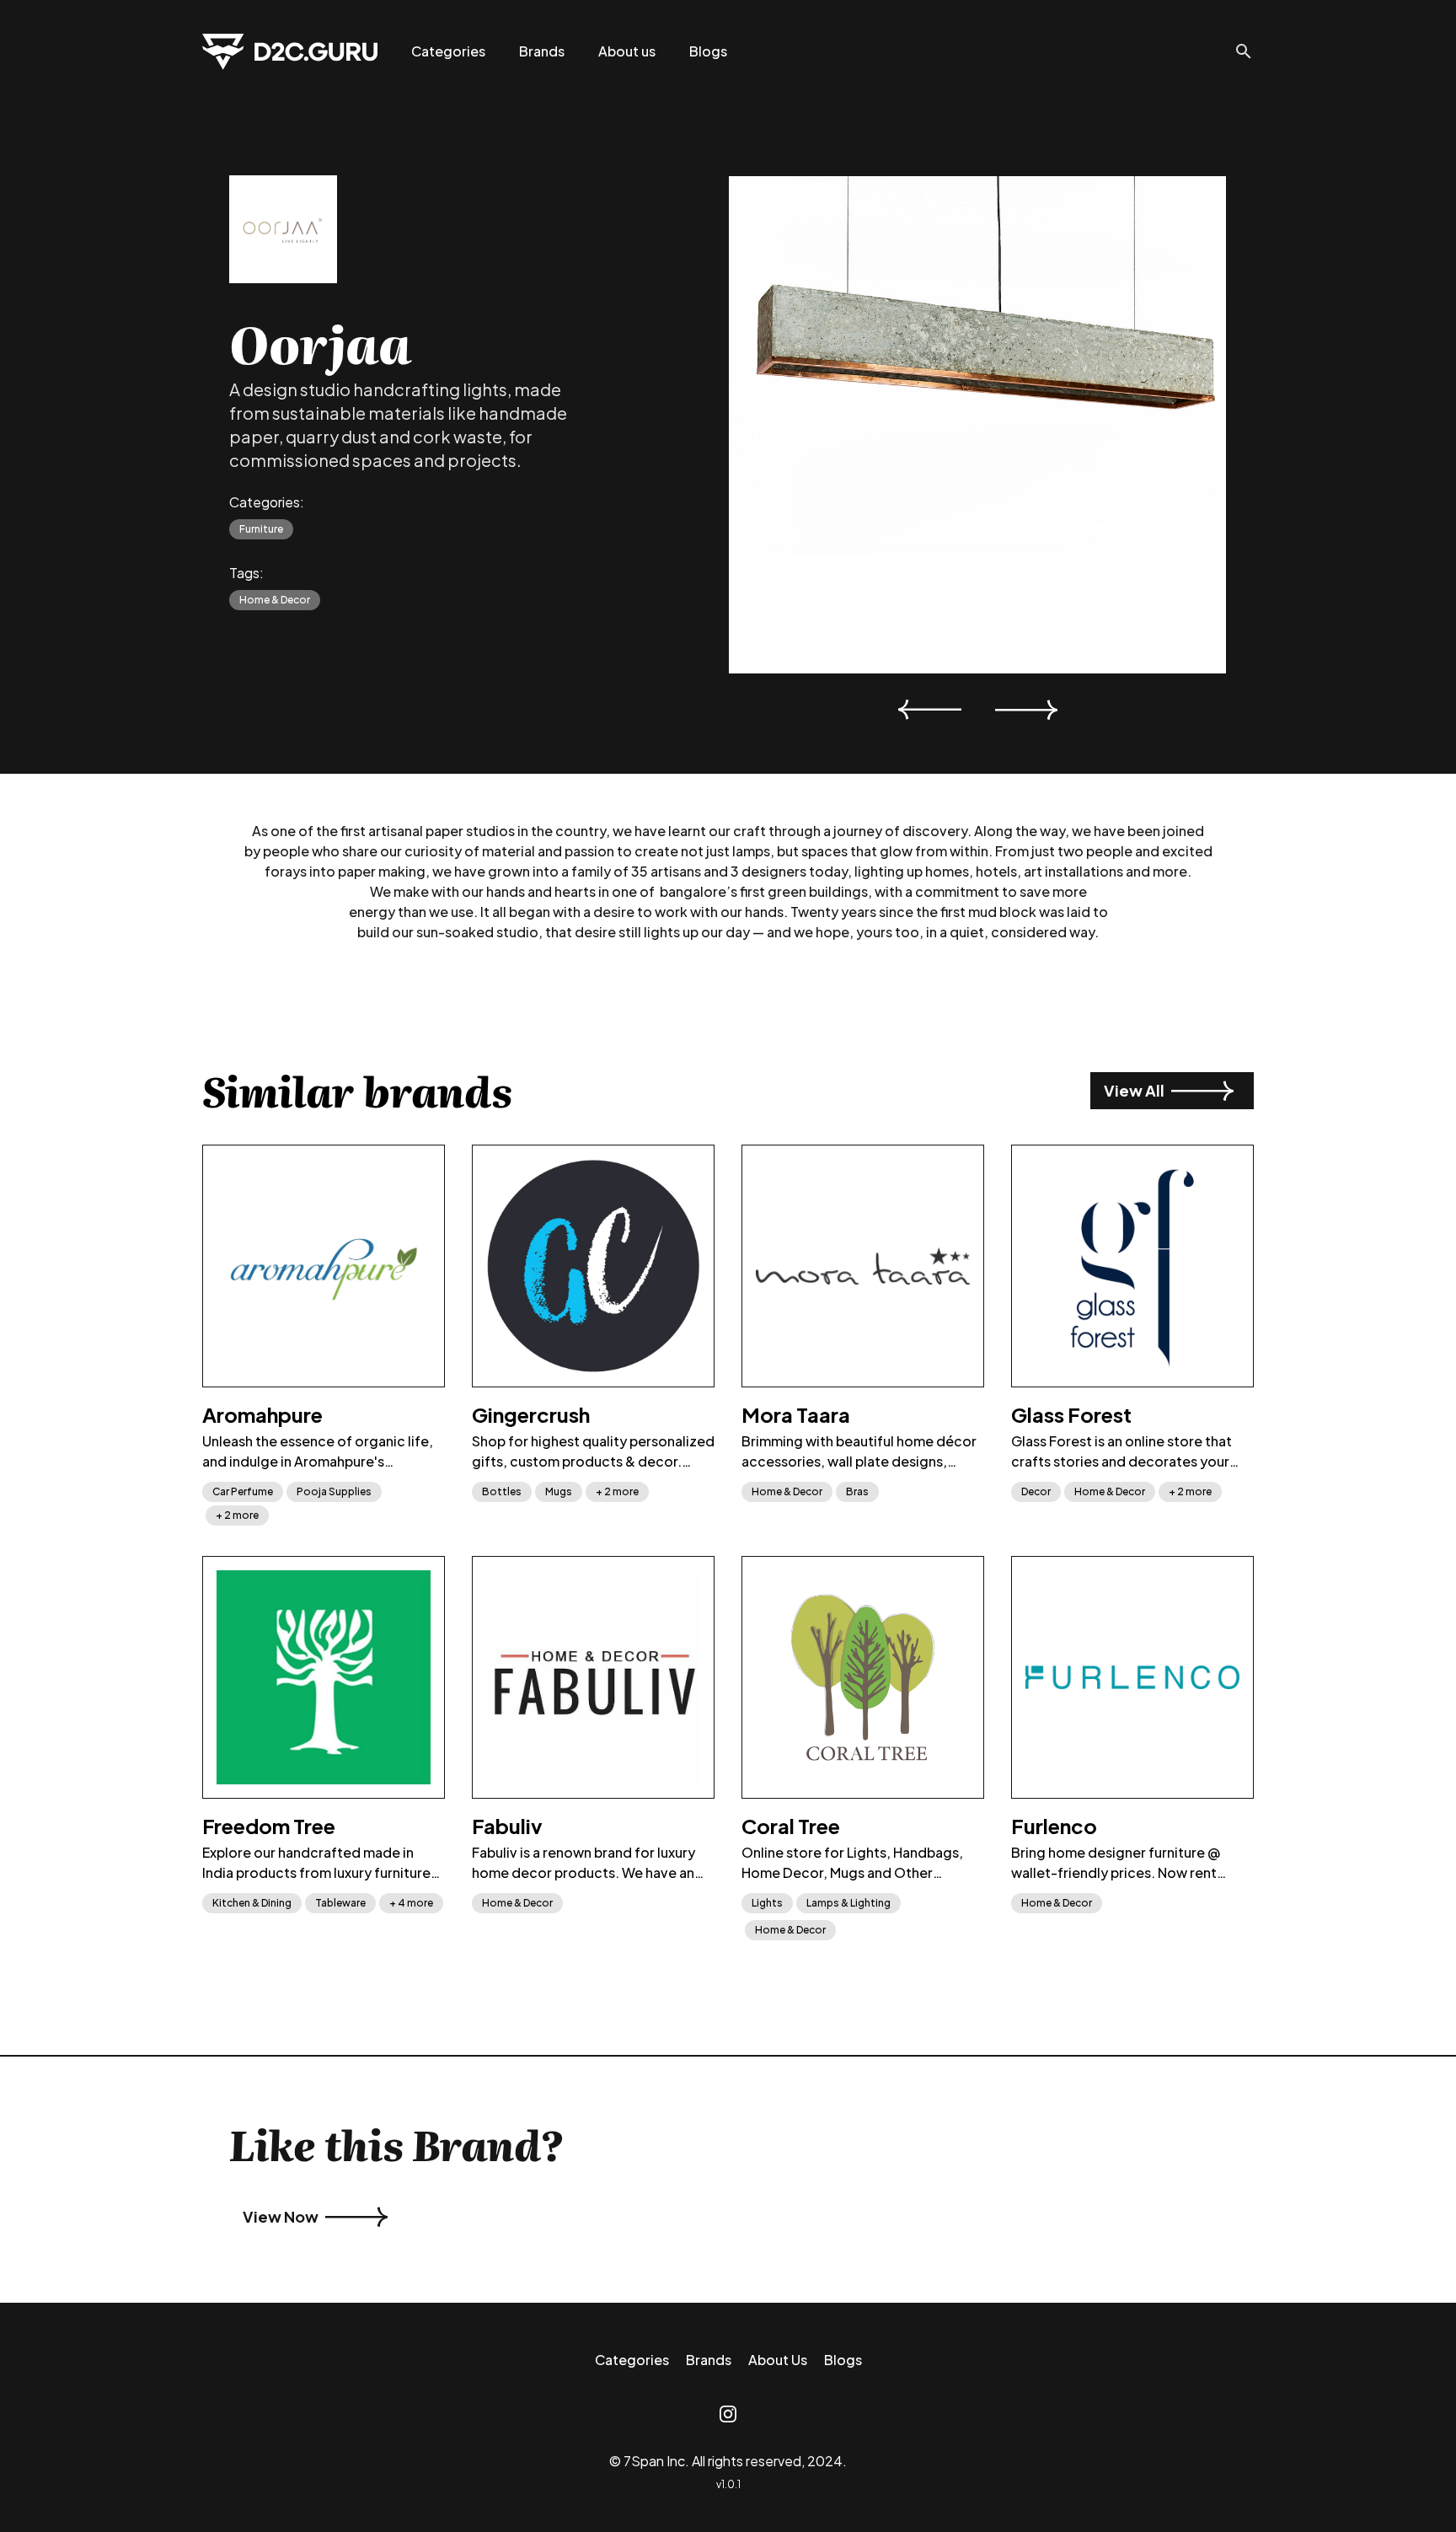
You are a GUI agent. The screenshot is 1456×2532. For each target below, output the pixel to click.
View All (1134, 1090)
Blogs (708, 51)
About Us (778, 2360)
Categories (448, 51)
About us (627, 51)
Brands (542, 51)
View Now (281, 2216)
